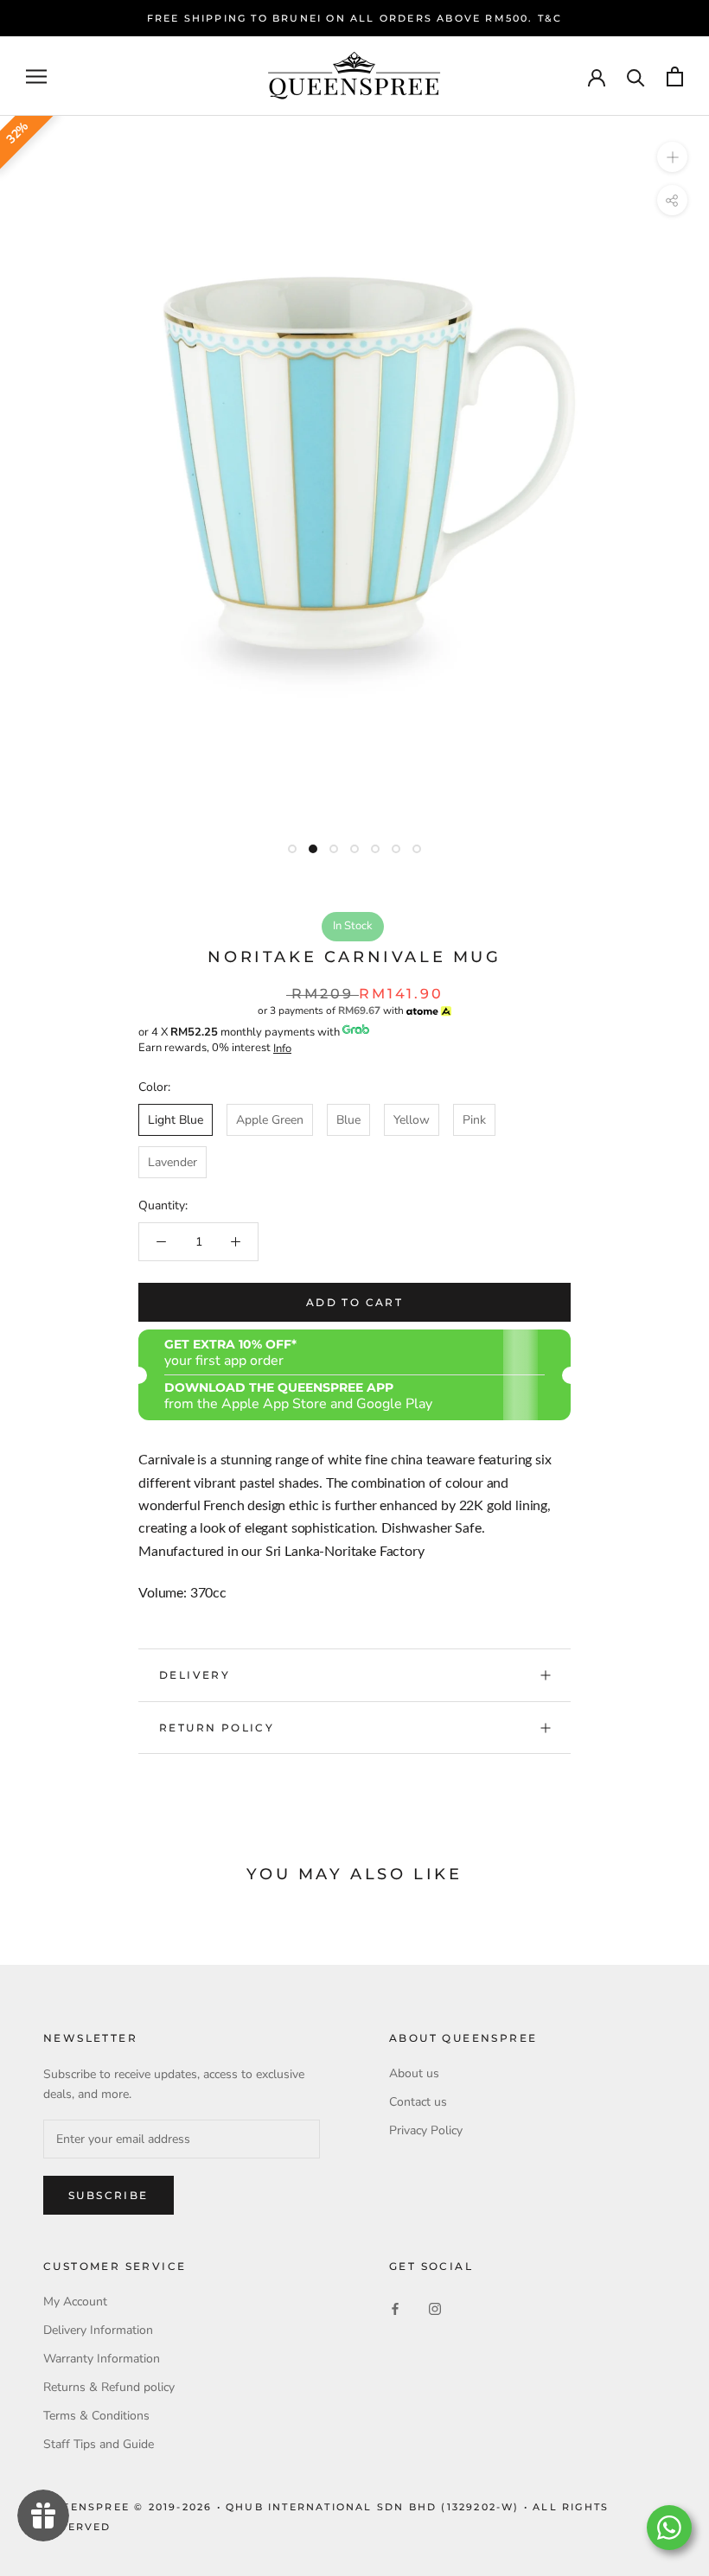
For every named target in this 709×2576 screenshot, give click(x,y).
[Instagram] (435, 2308)
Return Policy (217, 1728)
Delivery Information (98, 2330)
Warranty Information (102, 2359)
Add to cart (354, 1302)
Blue (348, 1120)
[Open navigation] (36, 77)
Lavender (172, 1162)
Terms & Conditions (96, 2416)
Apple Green (270, 1120)
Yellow (412, 1120)
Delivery (195, 1675)
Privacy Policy (426, 2130)
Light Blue (176, 1120)
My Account (75, 2302)
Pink (474, 1120)
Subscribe (109, 2195)
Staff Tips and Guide (99, 2444)
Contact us (418, 2102)
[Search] (636, 77)
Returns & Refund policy (109, 2387)
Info (282, 1049)
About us (414, 2073)
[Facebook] (395, 2308)
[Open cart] (675, 77)
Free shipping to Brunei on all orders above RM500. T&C (355, 18)
